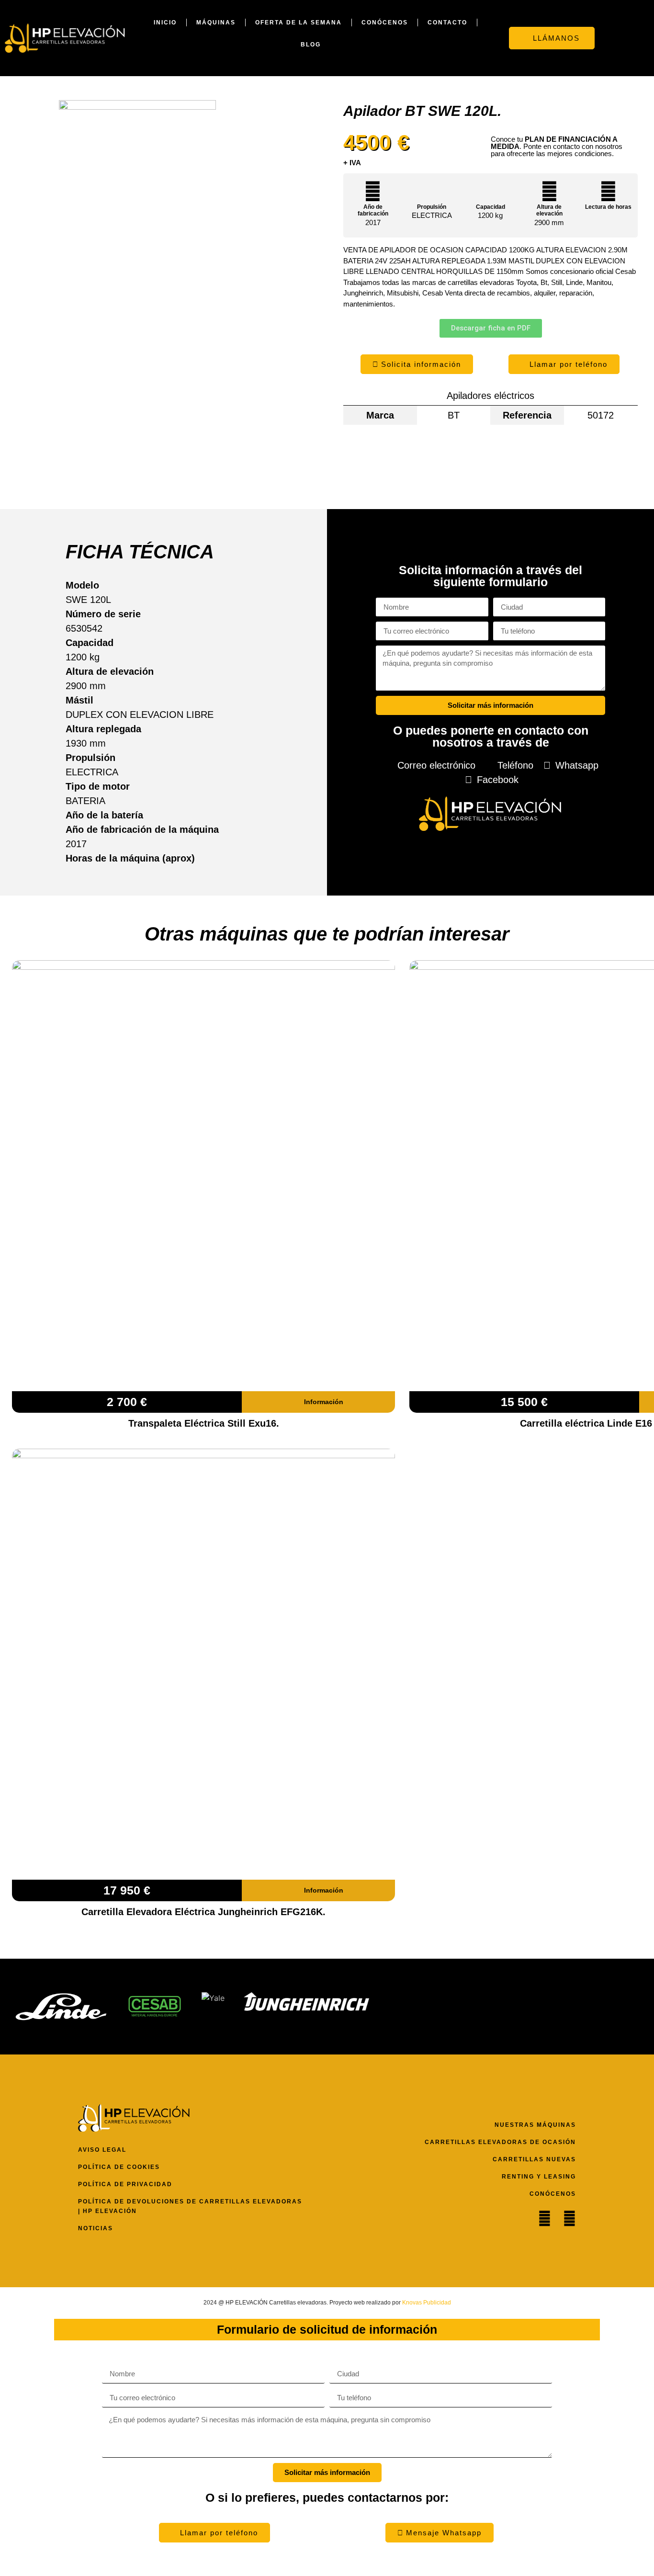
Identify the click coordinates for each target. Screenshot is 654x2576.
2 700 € (127, 1402)
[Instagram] (569, 2219)
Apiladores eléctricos (490, 396)
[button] (627, 38)
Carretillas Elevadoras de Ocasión (500, 2142)
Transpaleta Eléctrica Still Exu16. (204, 1423)
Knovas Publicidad (427, 2303)
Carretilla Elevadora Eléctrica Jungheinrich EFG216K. (203, 1912)
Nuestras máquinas (535, 2125)
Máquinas (216, 23)
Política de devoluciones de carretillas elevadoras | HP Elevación (190, 2206)
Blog (311, 45)
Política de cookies (119, 2167)
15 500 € (524, 1402)
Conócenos (385, 23)
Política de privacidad (125, 2184)
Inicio (165, 23)
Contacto (447, 23)
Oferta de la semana (299, 23)
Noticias (96, 2228)
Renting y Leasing (539, 2177)
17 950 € (127, 1890)
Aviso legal (102, 2150)
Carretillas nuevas (534, 2159)
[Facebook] (545, 2219)
